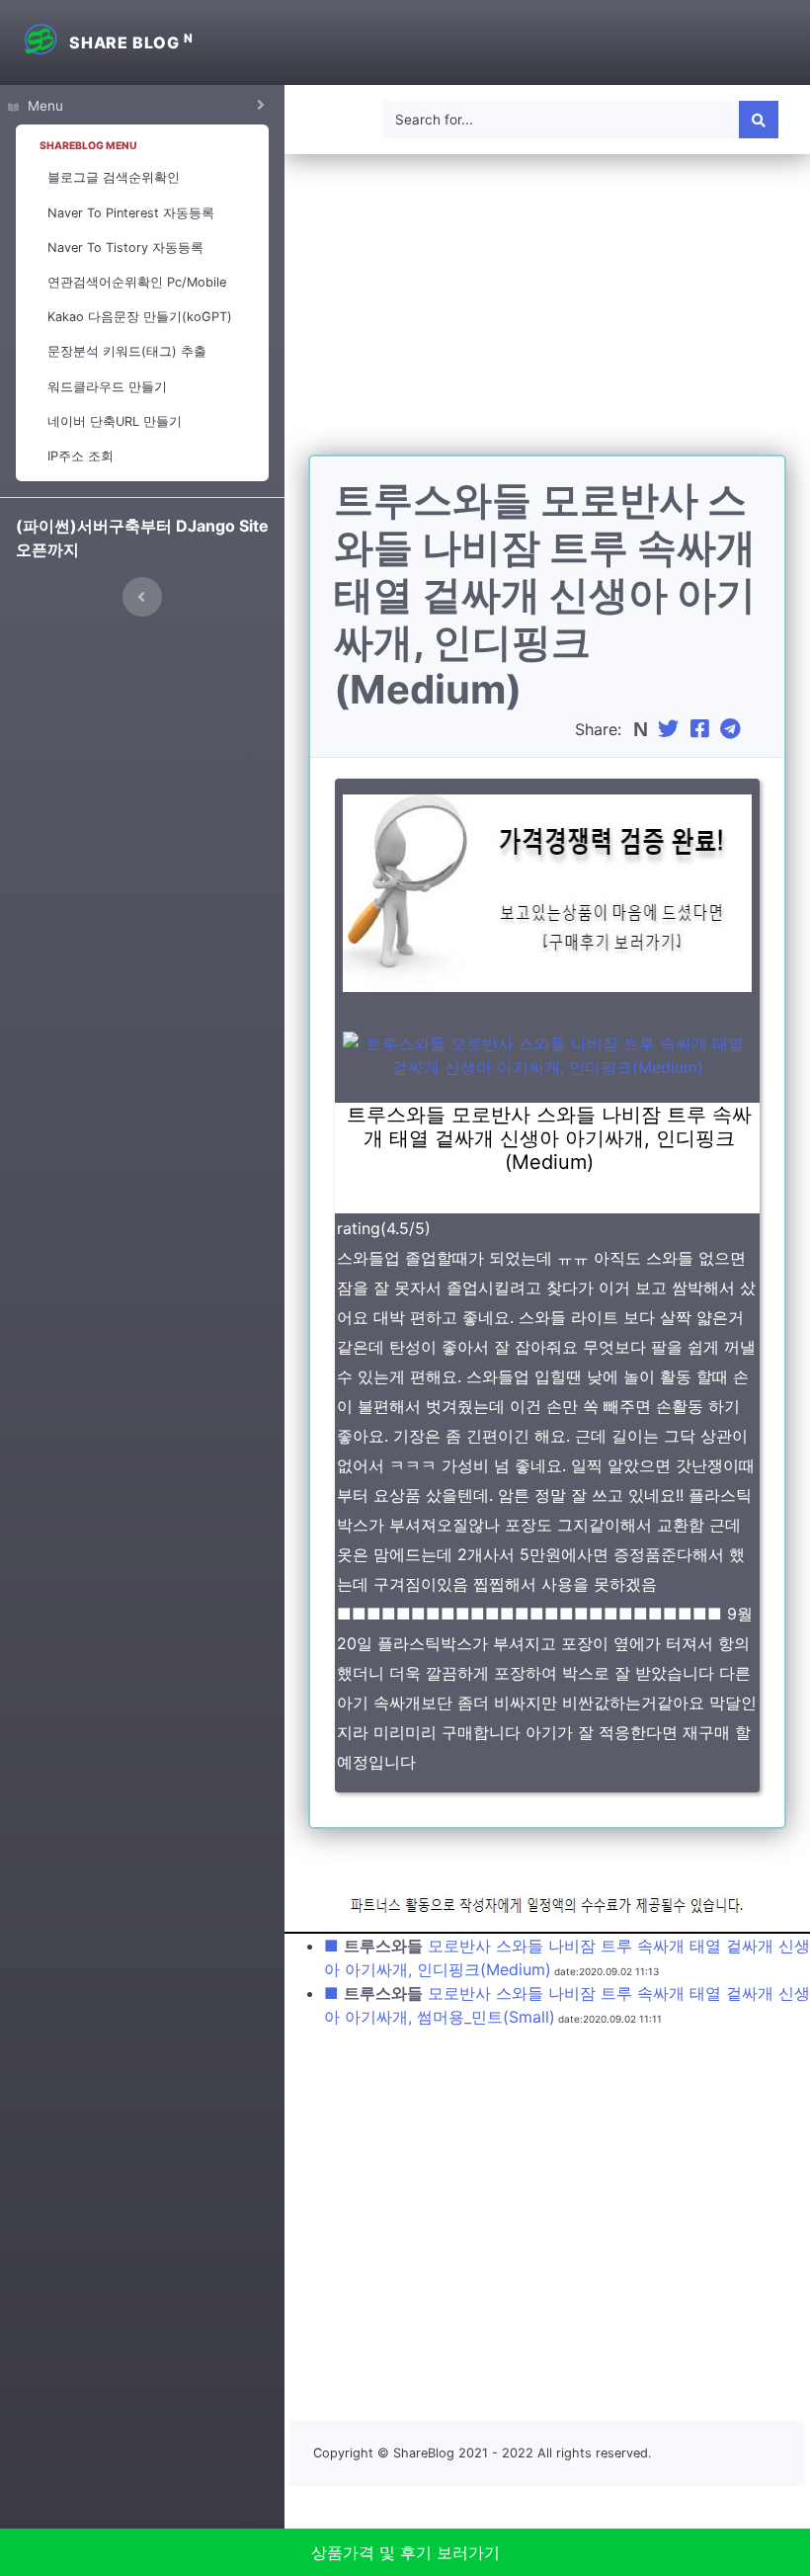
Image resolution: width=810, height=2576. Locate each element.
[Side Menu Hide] (142, 597)
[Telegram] (733, 729)
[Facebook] (702, 729)
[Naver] (643, 729)
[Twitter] (671, 729)
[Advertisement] (547, 316)
